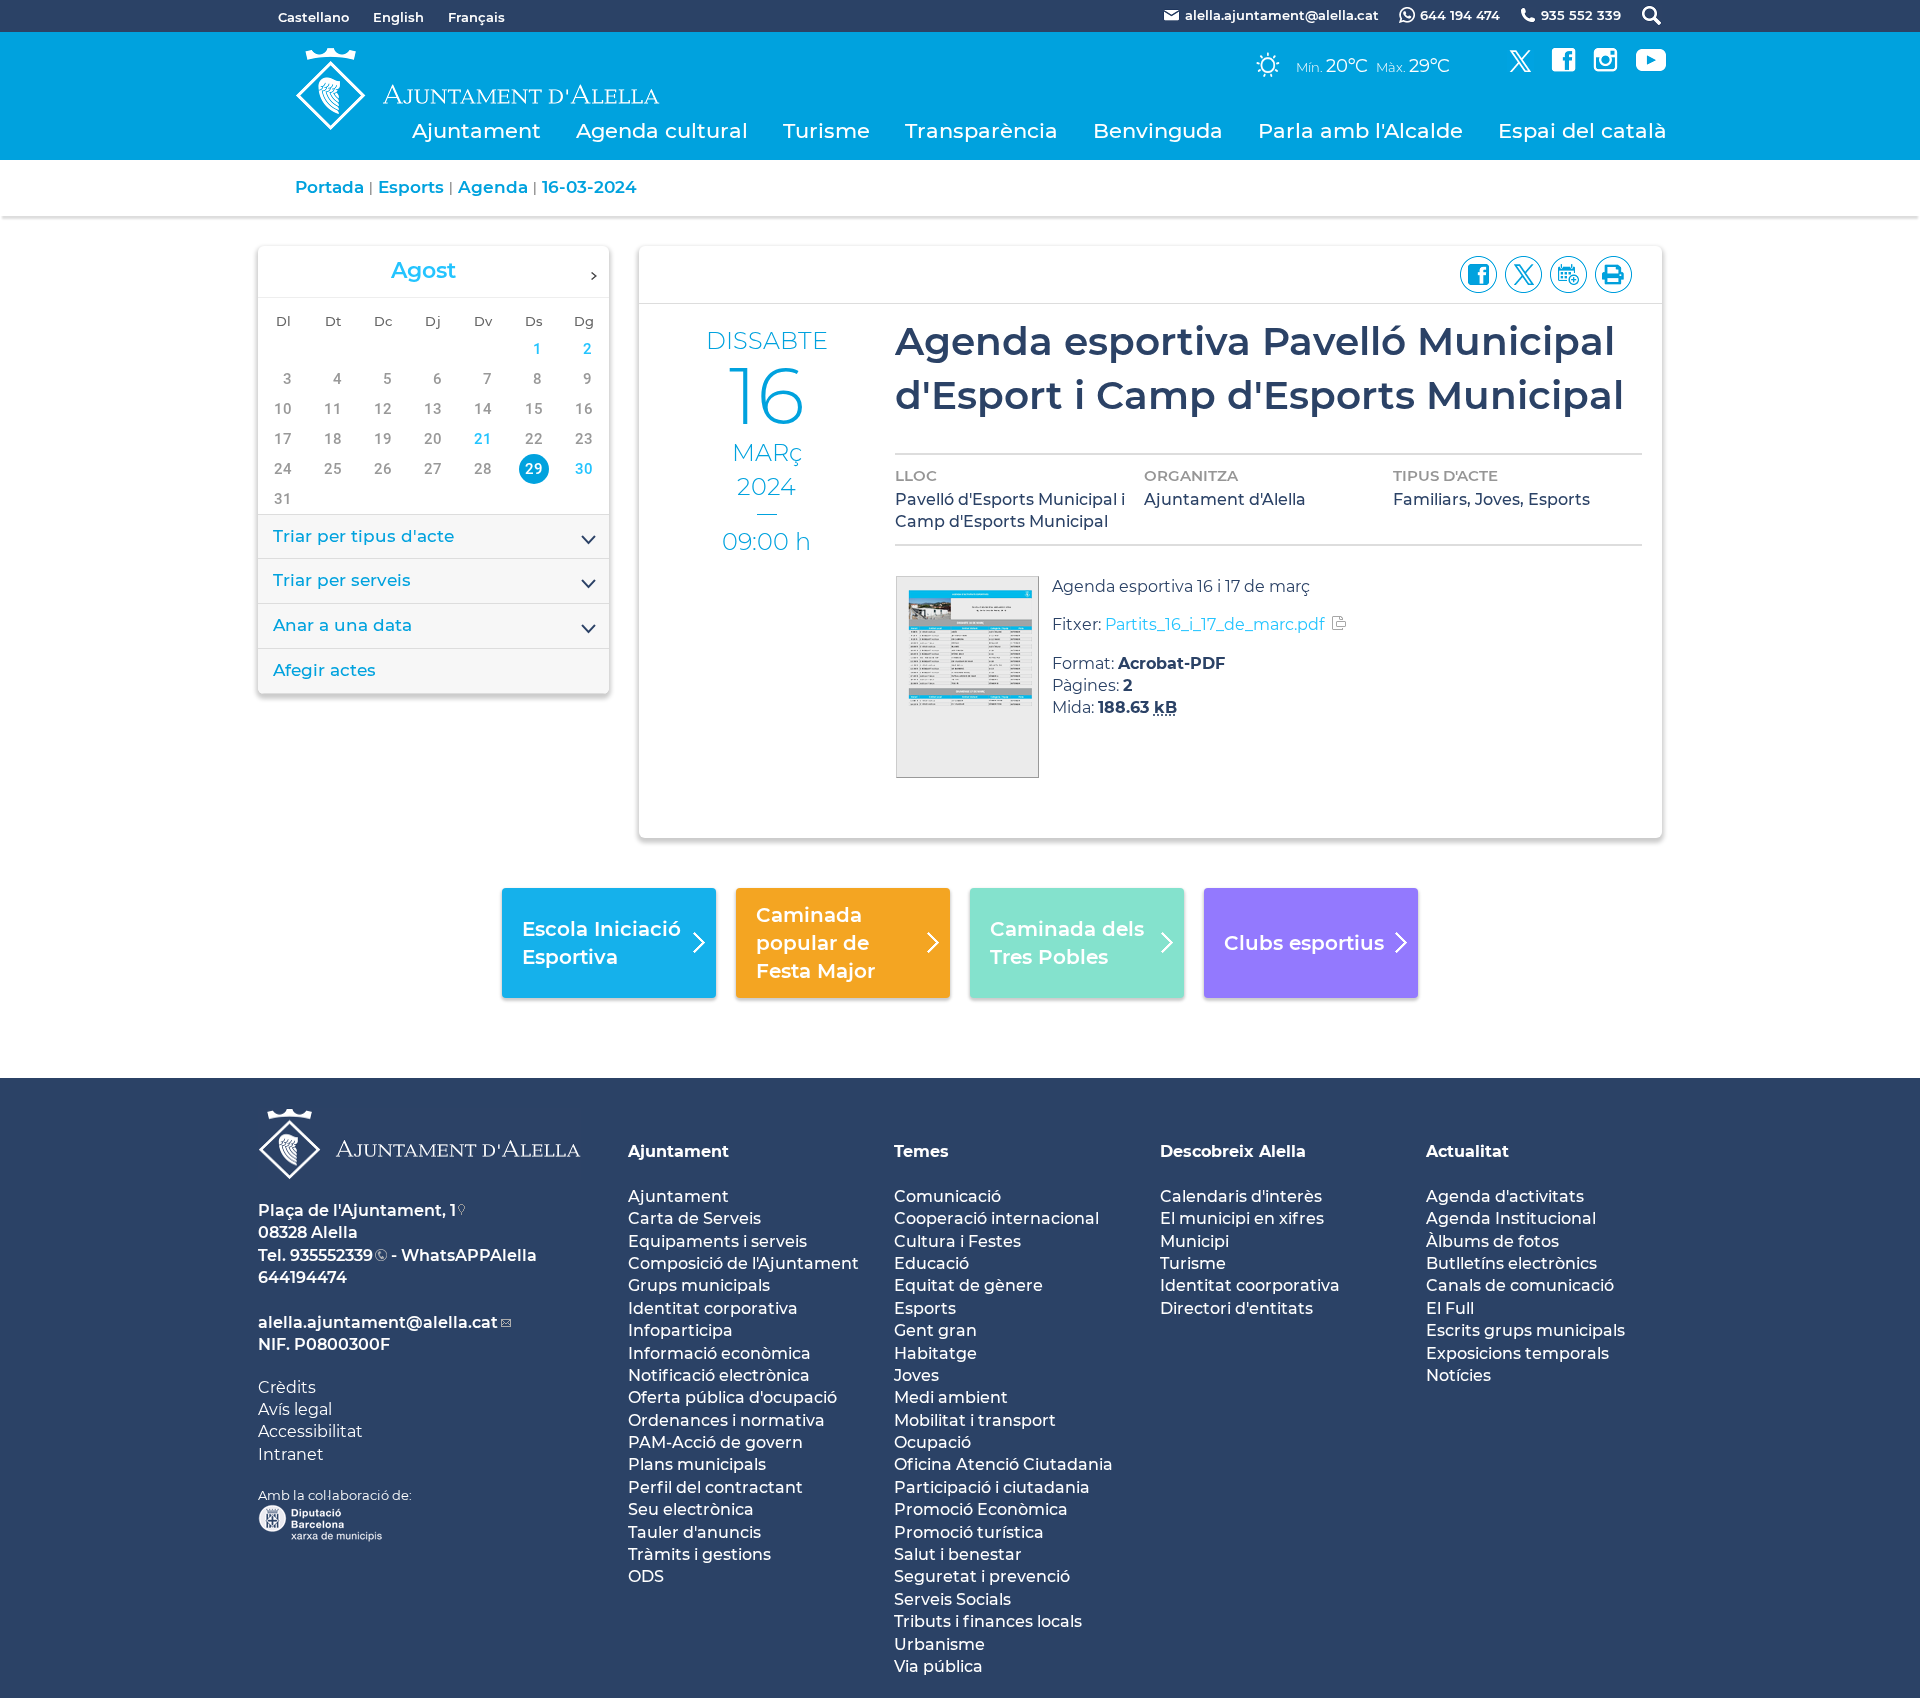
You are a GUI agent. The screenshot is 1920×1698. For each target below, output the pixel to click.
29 (534, 469)
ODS (646, 1576)
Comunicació (947, 1196)
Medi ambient (951, 1397)
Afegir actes (324, 670)
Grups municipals (699, 1285)
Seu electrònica (691, 1509)
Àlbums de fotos (1492, 1241)
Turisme (826, 130)
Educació (931, 1263)
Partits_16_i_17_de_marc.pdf (1214, 624)
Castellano (313, 17)
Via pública (938, 1666)
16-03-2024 (589, 187)
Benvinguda (1158, 130)
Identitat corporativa (713, 1308)
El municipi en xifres (1242, 1218)
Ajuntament (476, 130)
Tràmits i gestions (699, 1554)
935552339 (331, 1255)
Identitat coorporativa (1250, 1285)
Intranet (291, 1454)
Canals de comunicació (1520, 1285)
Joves (916, 1375)
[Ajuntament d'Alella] (419, 1194)
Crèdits (287, 1387)
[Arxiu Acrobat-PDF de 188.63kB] (967, 675)
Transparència (981, 130)
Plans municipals (697, 1464)
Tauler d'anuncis (694, 1532)
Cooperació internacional (996, 1218)
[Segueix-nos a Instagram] (1605, 66)
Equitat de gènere (968, 1285)
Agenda (493, 187)
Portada (329, 187)
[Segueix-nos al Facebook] (1563, 66)
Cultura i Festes (957, 1241)
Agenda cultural (662, 130)
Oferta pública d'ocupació (732, 1397)
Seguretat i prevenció (982, 1576)
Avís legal (295, 1409)
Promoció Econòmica (981, 1509)
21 (483, 439)
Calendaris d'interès (1241, 1196)
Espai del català (1582, 130)
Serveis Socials (952, 1599)
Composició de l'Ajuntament (743, 1263)
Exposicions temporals (1517, 1353)
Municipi (1194, 1241)
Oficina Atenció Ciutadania (1003, 1464)
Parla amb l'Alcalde (1360, 130)
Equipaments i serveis (717, 1241)
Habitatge (935, 1353)
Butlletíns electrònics (1511, 1263)
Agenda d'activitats (1505, 1196)
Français (476, 17)
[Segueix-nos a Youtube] (1651, 66)
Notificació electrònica (719, 1375)
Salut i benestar (958, 1554)
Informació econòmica (719, 1353)
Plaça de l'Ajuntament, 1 (357, 1210)
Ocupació (932, 1442)
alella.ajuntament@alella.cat (378, 1322)
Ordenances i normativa (726, 1420)
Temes (921, 1151)
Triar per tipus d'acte (363, 536)
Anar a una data (342, 625)
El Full (1450, 1308)
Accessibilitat (310, 1431)
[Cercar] (1641, 15)
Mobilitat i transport (975, 1420)
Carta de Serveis (694, 1218)
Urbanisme (939, 1644)
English (398, 17)
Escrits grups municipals (1525, 1330)
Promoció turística (969, 1532)
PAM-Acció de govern (715, 1442)
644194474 (302, 1277)
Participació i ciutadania (992, 1487)
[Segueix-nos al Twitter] (1520, 66)
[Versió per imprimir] (1609, 272)
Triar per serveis (342, 580)
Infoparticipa (680, 1330)
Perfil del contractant (715, 1487)
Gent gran (935, 1330)
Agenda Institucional (1511, 1218)
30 (584, 469)
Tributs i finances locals (988, 1621)
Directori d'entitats (1236, 1308)
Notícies (1458, 1375)
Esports (411, 187)
